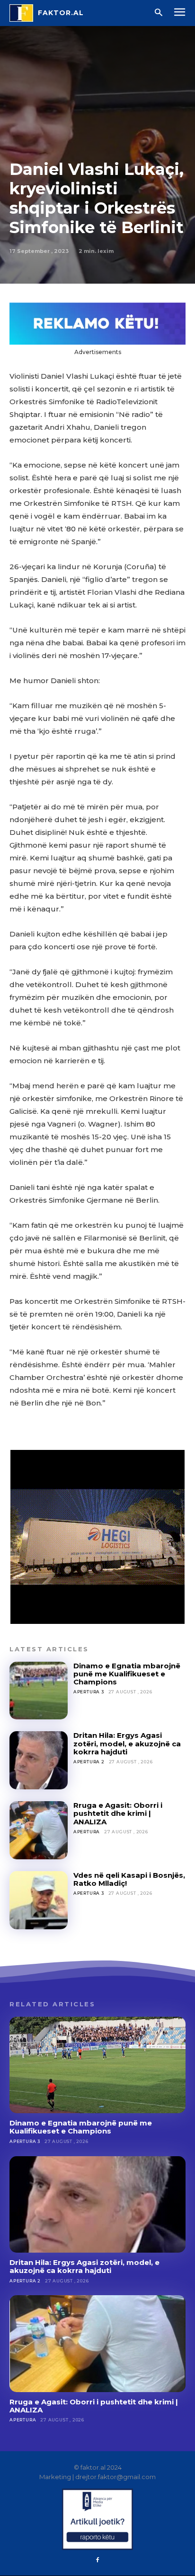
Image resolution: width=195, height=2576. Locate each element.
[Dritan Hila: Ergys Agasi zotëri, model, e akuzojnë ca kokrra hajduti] (39, 1760)
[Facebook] (97, 2560)
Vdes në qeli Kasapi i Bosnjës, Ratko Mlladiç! (129, 1879)
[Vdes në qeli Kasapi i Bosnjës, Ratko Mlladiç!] (39, 1900)
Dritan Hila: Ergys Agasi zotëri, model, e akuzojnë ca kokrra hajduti (127, 1743)
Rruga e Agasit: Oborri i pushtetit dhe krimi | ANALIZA (118, 1813)
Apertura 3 (89, 1692)
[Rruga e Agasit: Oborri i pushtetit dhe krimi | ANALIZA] (39, 1830)
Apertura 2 (89, 1762)
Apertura (87, 1832)
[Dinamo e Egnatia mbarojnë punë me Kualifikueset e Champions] (39, 1691)
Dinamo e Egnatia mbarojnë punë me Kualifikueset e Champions (127, 1674)
